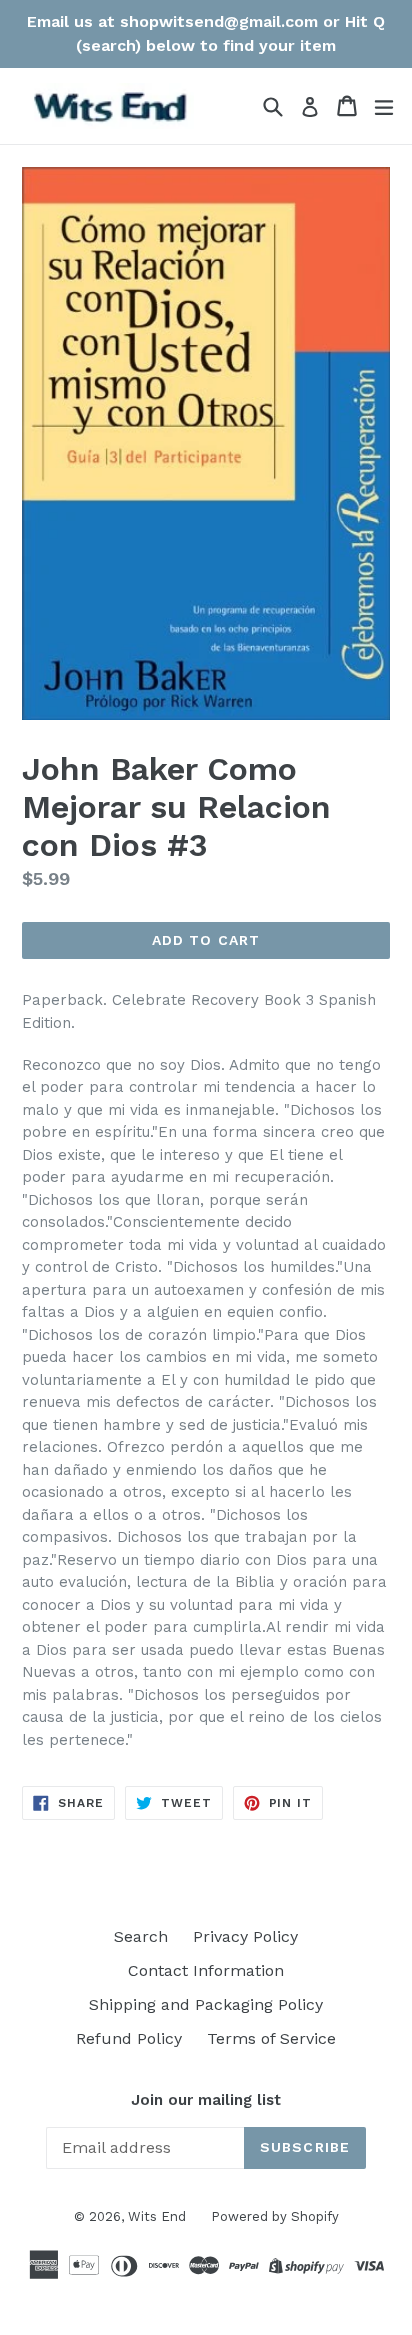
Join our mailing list (206, 2100)
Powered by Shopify (275, 2216)
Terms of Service (271, 2038)
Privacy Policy (245, 1936)
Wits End (157, 2216)
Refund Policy (129, 2038)
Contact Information (206, 1970)
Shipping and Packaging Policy (206, 2004)
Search (141, 1936)
